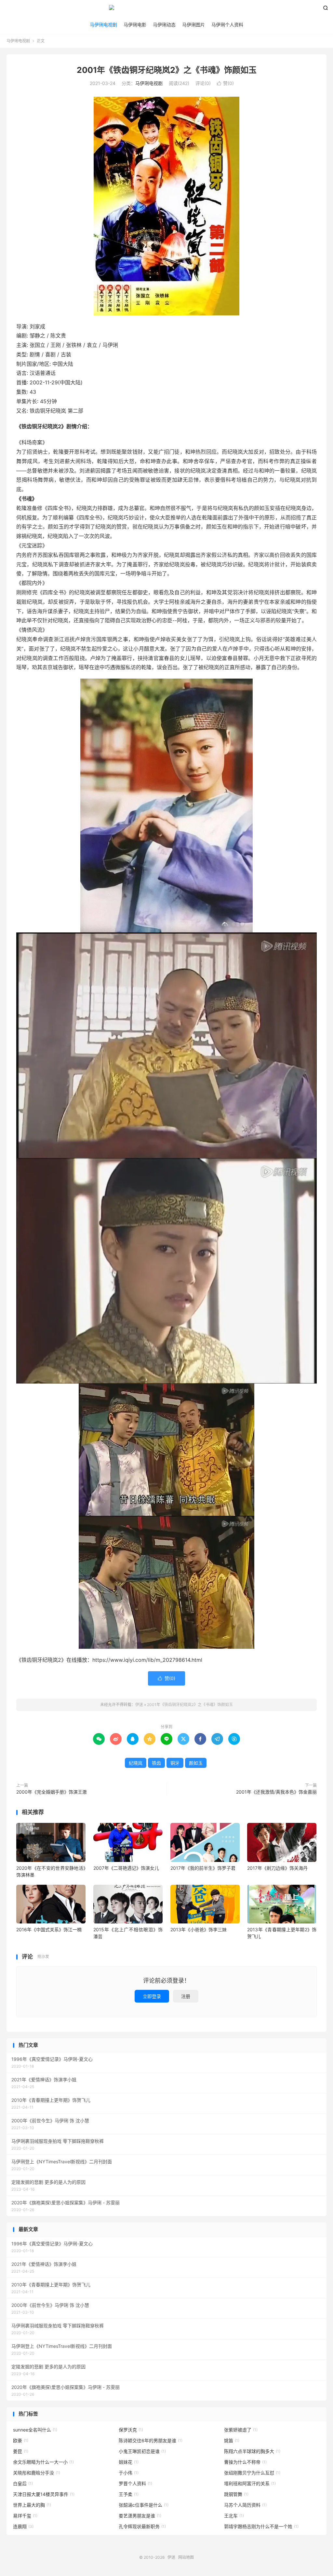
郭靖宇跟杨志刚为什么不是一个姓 (261, 2526)
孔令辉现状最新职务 (142, 2526)
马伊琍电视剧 (103, 25)
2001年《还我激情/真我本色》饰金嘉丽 (276, 1792)
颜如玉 (196, 1763)
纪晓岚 (136, 1763)
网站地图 (186, 2557)
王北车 (234, 2516)
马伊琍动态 (164, 25)
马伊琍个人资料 (227, 25)
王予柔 (129, 2494)
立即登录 (152, 1996)
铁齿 (156, 1763)
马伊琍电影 (135, 25)
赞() (225, 83)
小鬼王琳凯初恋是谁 (142, 2451)
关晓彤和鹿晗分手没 (37, 2473)
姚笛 (232, 2440)
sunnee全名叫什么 (35, 2430)
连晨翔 (23, 2526)
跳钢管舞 (236, 2494)
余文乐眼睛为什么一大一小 (43, 2462)
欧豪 (21, 2440)
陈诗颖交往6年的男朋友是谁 (151, 2440)
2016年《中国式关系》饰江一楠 (49, 1929)
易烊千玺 (25, 2516)
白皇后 (23, 2483)
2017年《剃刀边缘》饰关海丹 (277, 1868)
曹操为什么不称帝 (245, 2462)
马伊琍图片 (193, 25)
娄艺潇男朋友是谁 (140, 2516)
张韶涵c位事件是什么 (144, 2505)
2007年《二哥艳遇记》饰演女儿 (126, 1868)
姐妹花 (129, 2462)
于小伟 (129, 2473)
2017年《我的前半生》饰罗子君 (203, 1868)
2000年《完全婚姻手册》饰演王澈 (52, 1792)
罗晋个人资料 (135, 2483)
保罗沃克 (131, 2430)
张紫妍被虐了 (241, 2430)
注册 (186, 1996)
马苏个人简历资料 (245, 2505)
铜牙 (175, 1763)
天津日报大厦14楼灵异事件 (44, 2494)
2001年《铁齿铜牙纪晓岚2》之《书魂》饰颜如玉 (167, 70)
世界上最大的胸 (32, 2505)
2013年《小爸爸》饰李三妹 (199, 1929)
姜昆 (21, 2451)
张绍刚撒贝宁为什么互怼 (252, 2473)
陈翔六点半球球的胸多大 (252, 2451)
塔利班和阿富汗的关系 (250, 2483)
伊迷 (166, 10)
